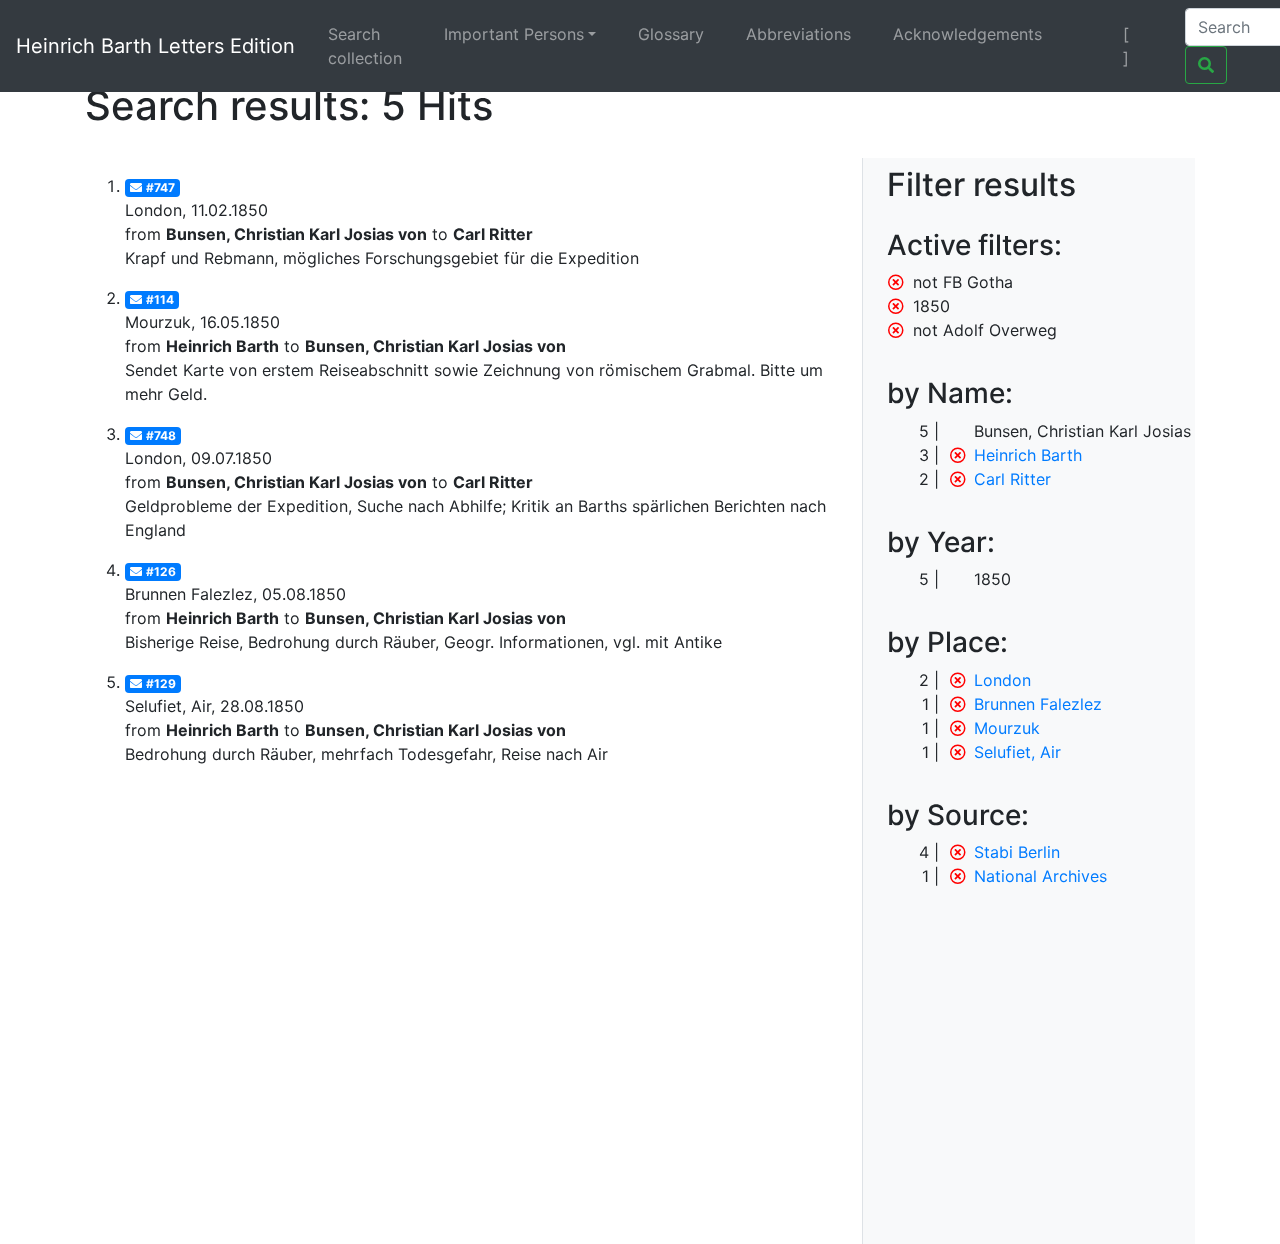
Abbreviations (798, 34)
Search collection (365, 46)
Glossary (671, 34)
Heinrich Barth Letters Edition (155, 46)
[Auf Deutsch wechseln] (1091, 34)
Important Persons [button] (514, 34)
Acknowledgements (967, 34)
